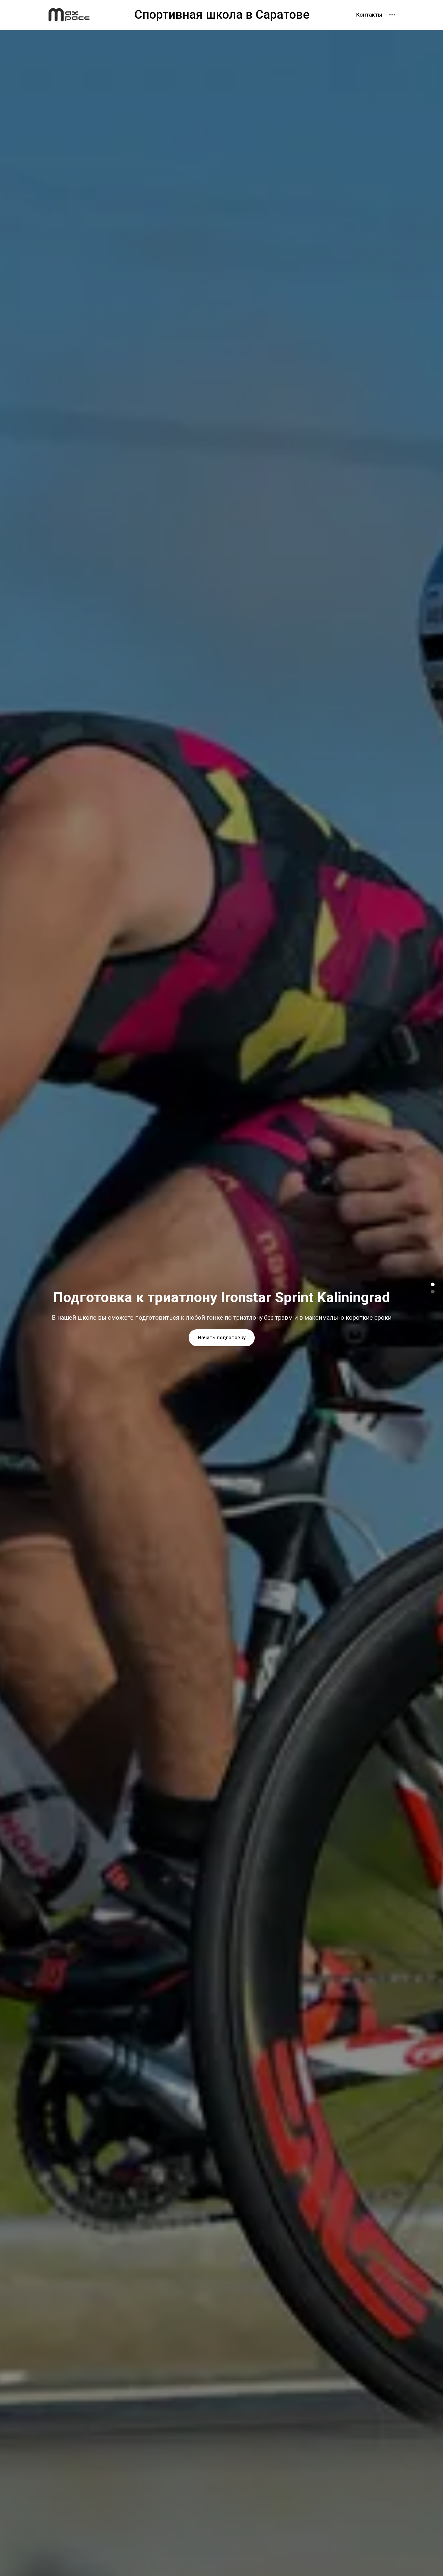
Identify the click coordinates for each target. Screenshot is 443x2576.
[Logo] (69, 15)
